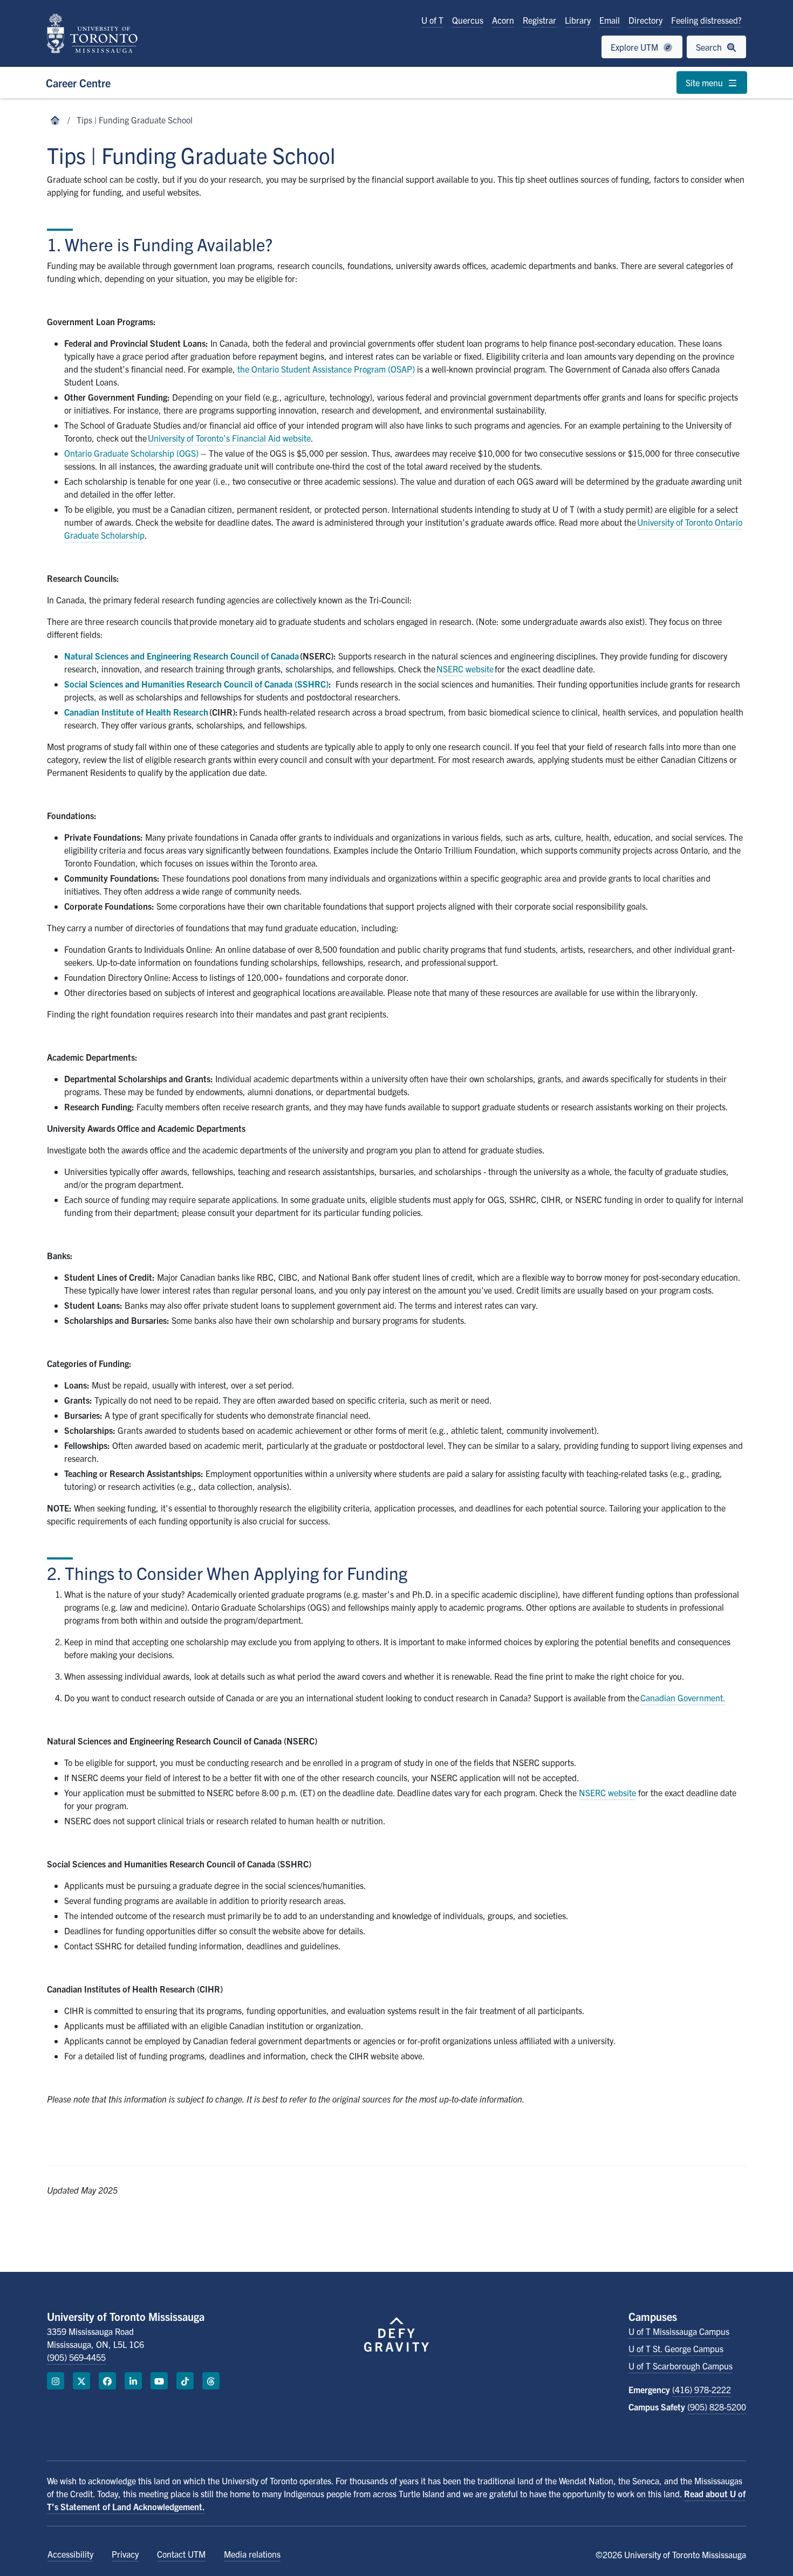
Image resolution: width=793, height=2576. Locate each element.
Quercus (468, 20)
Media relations (252, 2554)
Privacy (125, 2554)
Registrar (539, 20)
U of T (432, 20)
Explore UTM (635, 47)
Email (610, 20)
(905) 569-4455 (76, 2357)
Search (710, 47)
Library (578, 20)
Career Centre (78, 83)
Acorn (503, 20)
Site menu (705, 83)
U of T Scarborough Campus (681, 2366)
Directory (645, 20)
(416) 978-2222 (702, 2389)
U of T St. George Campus (676, 2348)
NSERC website (607, 1792)
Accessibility (70, 2554)
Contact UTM (181, 2554)
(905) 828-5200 (717, 2407)
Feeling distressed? (706, 20)
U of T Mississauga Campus (679, 2331)
